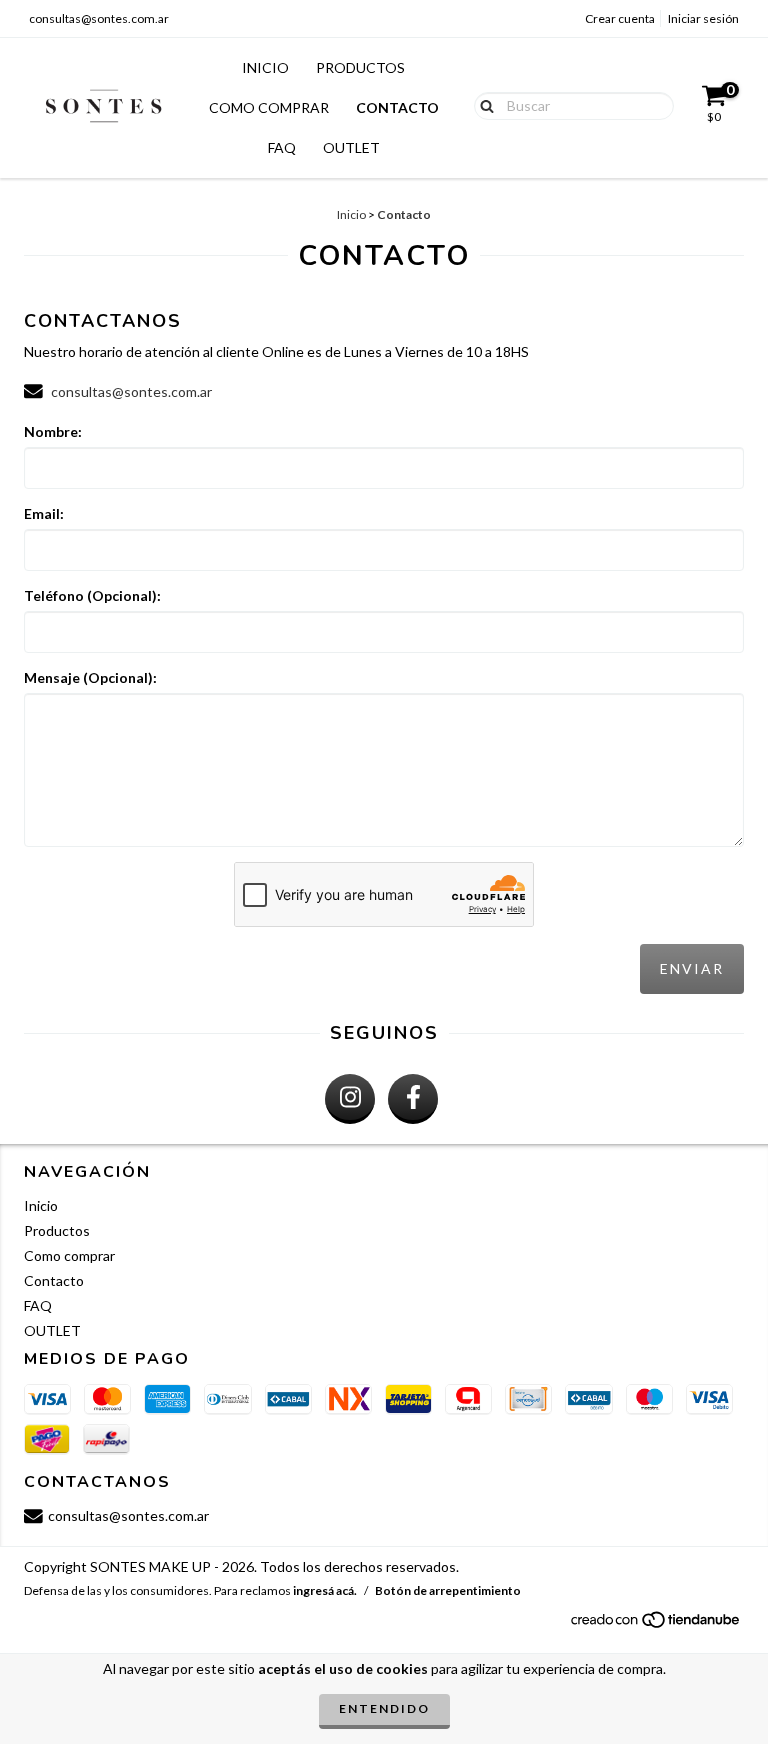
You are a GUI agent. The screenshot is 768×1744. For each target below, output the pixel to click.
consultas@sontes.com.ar (99, 18)
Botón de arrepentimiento (448, 1590)
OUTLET (351, 147)
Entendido (384, 1708)
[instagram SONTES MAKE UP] (350, 1099)
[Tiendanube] (656, 1624)
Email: (44, 513)
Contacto (397, 107)
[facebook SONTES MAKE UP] (413, 1099)
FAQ (282, 147)
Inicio (265, 67)
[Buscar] (482, 105)
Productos (360, 67)
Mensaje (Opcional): (90, 677)
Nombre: (53, 431)
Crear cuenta (620, 18)
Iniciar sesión (703, 18)
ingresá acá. (325, 1590)
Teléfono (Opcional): (92, 595)
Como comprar (269, 107)
